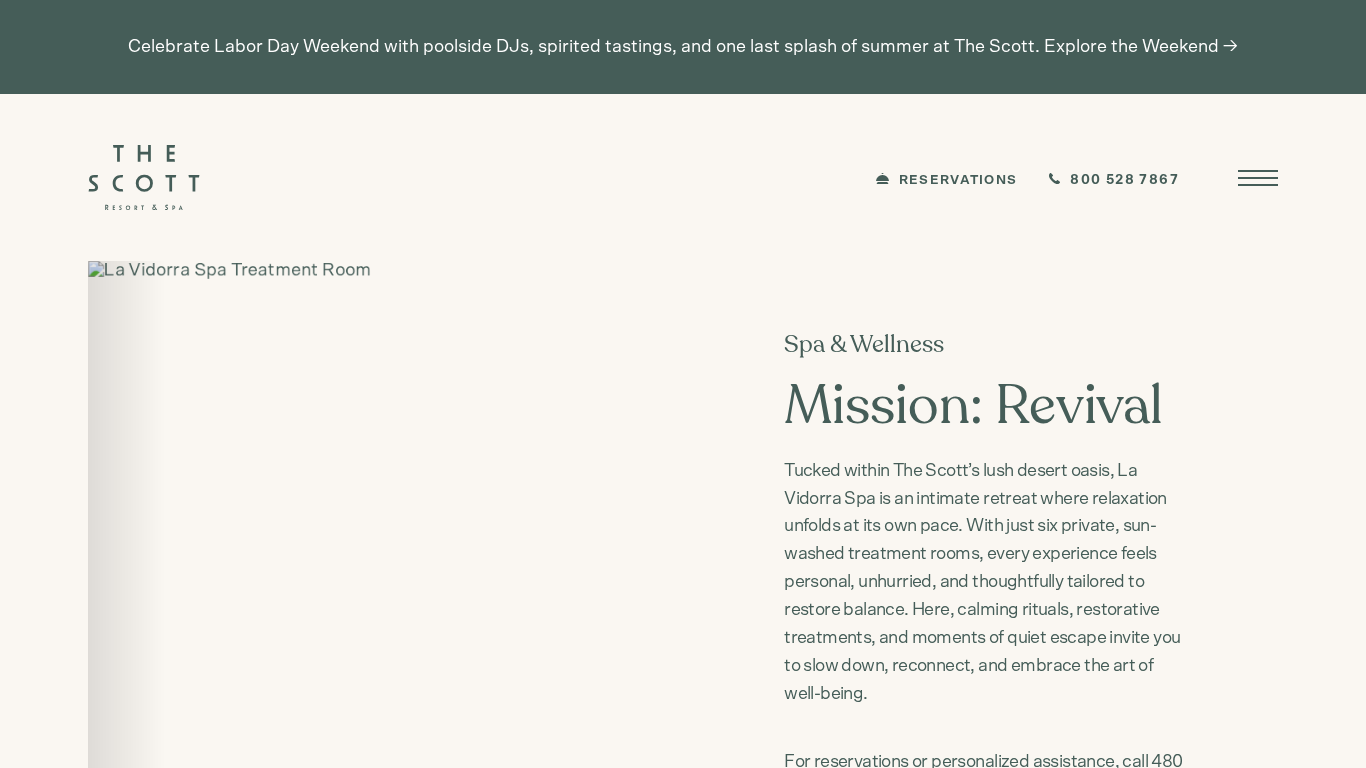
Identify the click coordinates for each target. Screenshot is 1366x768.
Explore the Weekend (1131, 47)
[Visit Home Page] (144, 177)
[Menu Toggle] (1258, 178)
